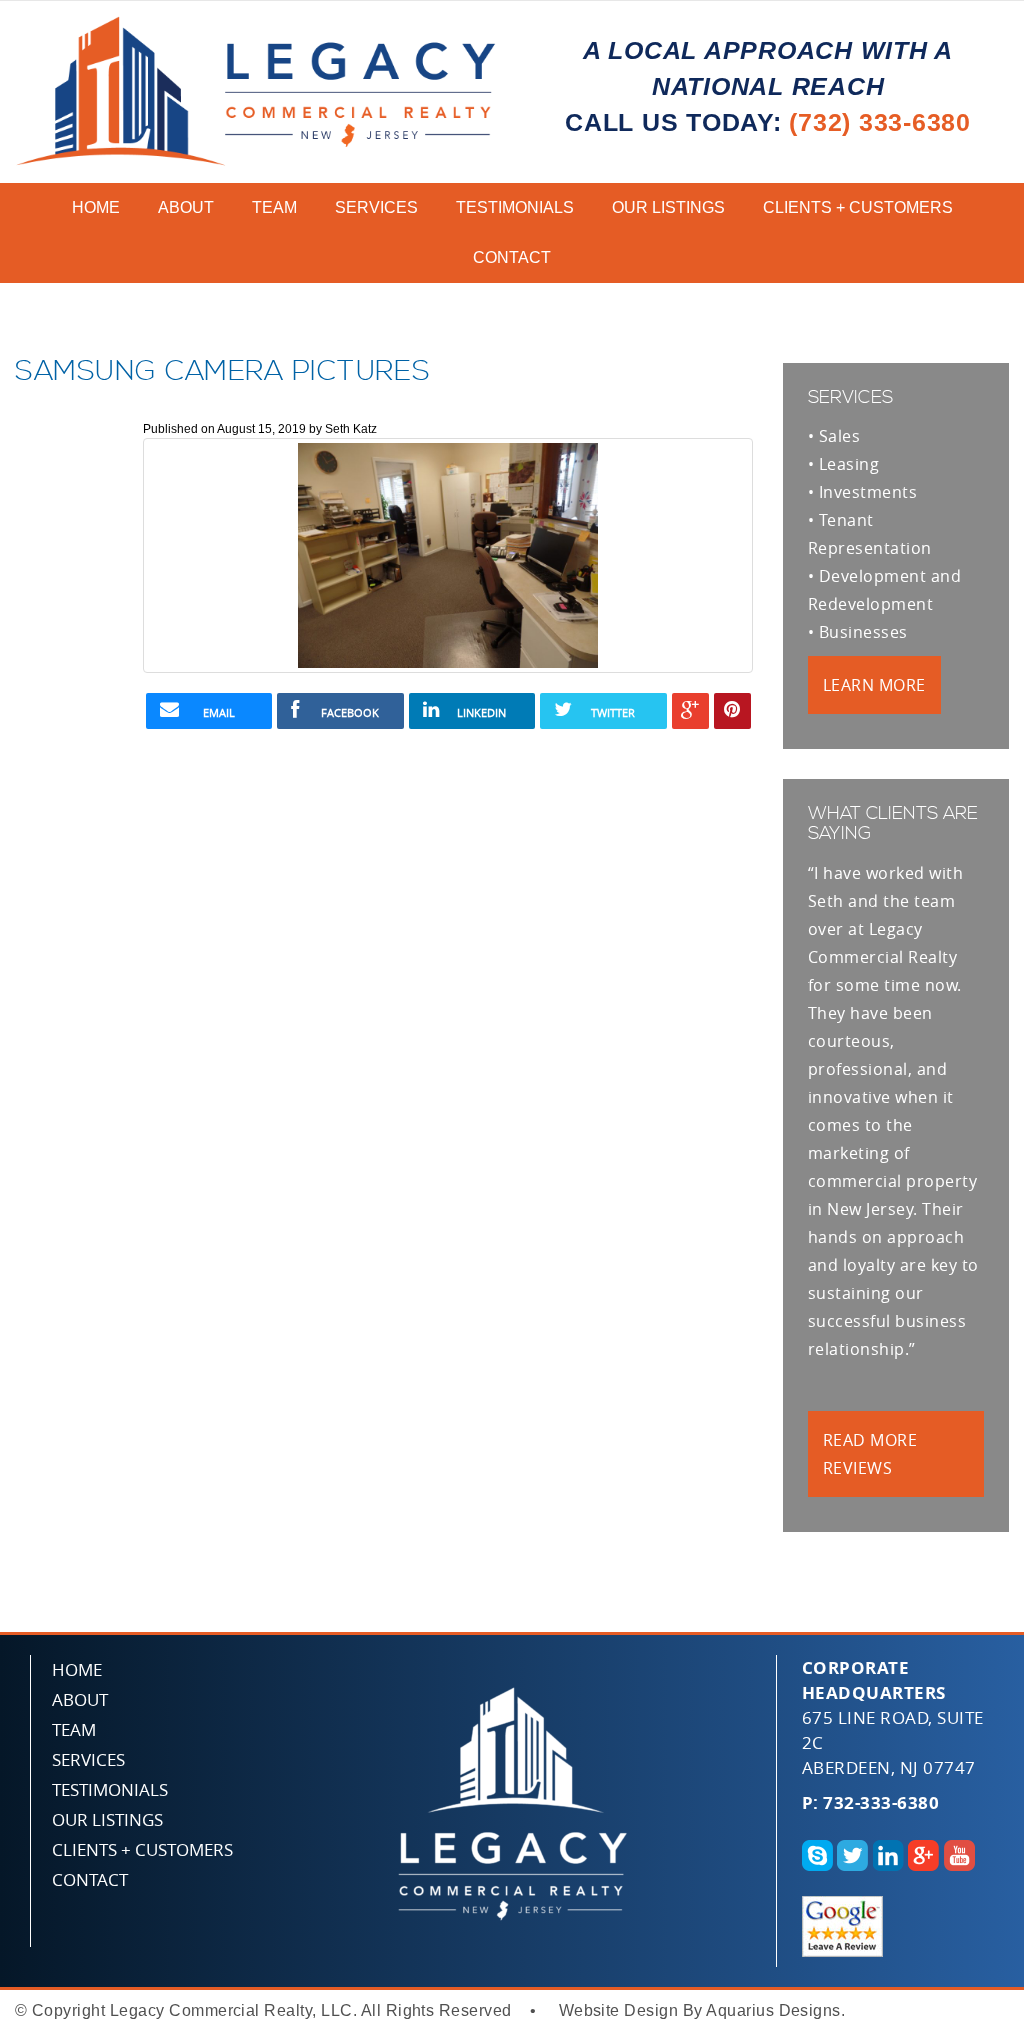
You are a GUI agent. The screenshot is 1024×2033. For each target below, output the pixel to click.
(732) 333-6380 (880, 122)
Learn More (874, 685)
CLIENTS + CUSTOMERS (858, 207)
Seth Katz (351, 429)
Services (376, 207)
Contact (512, 257)
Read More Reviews (870, 1454)
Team (274, 207)
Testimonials (515, 207)
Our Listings (668, 207)
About (186, 207)
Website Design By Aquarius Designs (700, 2010)
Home (96, 207)
